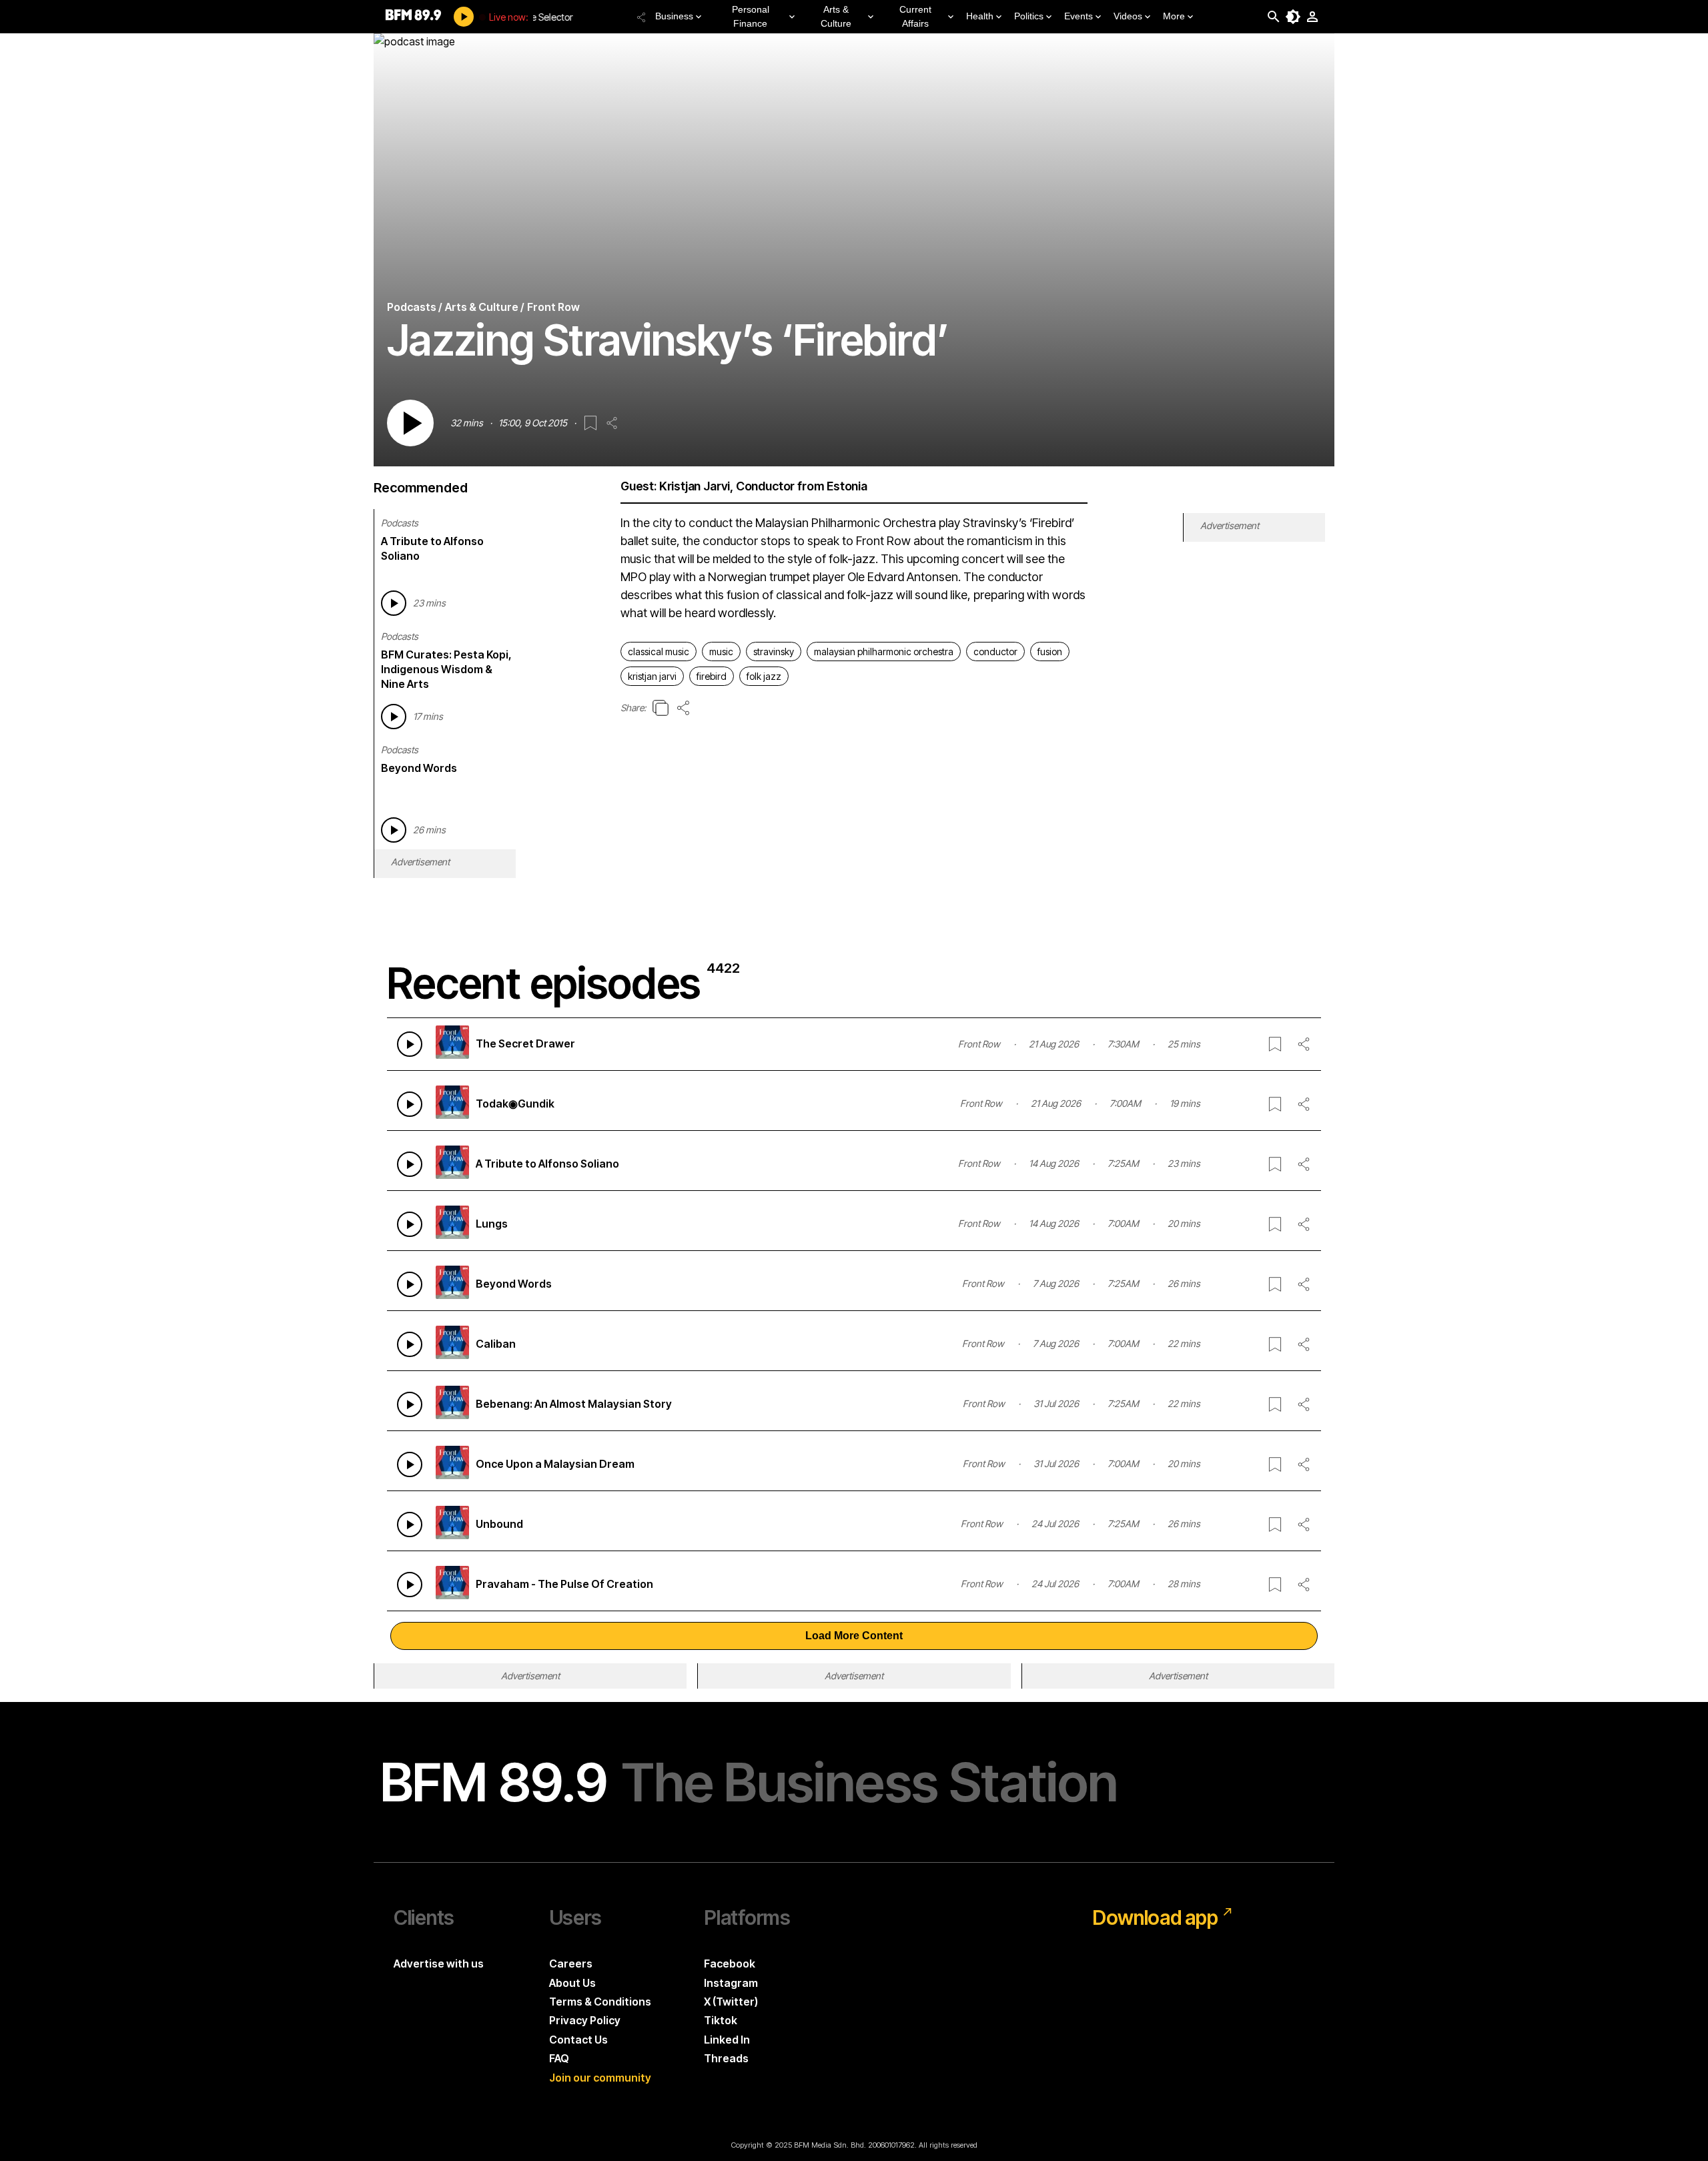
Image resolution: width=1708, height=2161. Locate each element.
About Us (572, 1983)
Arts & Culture (836, 16)
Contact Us (578, 2040)
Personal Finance (751, 16)
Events (1079, 16)
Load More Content (854, 1636)
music (721, 652)
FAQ (559, 2058)
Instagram (731, 1983)
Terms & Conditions (600, 2002)
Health (980, 16)
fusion (1050, 652)
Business (674, 16)
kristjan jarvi (652, 676)
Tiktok (721, 2020)
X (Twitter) (731, 2002)
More (1174, 16)
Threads (726, 2058)
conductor (995, 652)
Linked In (727, 2040)
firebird (712, 676)
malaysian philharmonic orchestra (884, 652)
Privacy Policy (585, 2020)
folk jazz (764, 676)
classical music (659, 652)
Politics (1029, 16)
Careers (571, 1964)
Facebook (730, 1964)
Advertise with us (439, 1964)
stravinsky (774, 652)
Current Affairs (915, 16)
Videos (1128, 16)
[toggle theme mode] (1293, 17)
